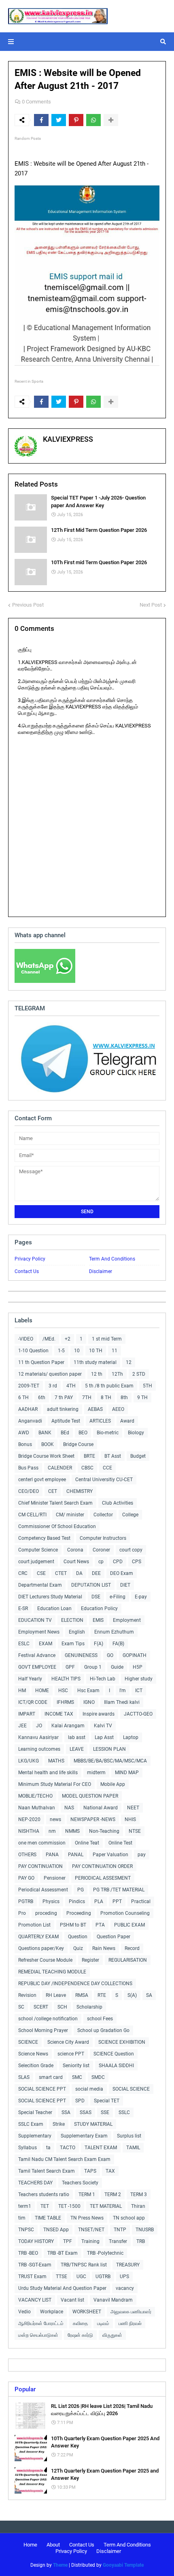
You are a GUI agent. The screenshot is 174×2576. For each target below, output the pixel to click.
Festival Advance (37, 1655)
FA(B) (118, 1644)
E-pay (141, 1597)
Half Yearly (30, 1679)
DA (79, 1573)
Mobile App (113, 1784)
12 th (97, 1374)
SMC (77, 2077)
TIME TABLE (48, 2218)
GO (110, 1655)
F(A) (99, 1644)
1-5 (61, 1351)
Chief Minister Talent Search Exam (55, 1503)
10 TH (96, 1351)
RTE (102, 1995)
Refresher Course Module (45, 1960)
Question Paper (114, 1937)
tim (22, 2218)
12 (129, 1362)
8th (124, 1398)
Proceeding (79, 1913)
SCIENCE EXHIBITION (122, 2042)
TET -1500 (69, 2206)
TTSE (62, 2277)
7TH (87, 1398)
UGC (81, 2277)
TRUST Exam (32, 2277)
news (55, 1819)
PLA (99, 1901)
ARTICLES (100, 1421)
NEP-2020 (29, 1819)
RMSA (82, 1995)
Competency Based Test (44, 1538)
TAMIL (133, 2148)
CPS (137, 1562)
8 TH (106, 1398)
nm (52, 1831)
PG (81, 1890)
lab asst (77, 1737)
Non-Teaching (104, 1831)
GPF (70, 1667)
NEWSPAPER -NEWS (93, 1819)
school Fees (100, 2019)
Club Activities (118, 1503)
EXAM (46, 1644)
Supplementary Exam (84, 2136)
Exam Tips (73, 1644)
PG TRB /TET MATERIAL (119, 1890)
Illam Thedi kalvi (122, 1702)
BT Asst (113, 1456)
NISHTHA (29, 1831)
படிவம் (103, 2323)
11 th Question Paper (41, 1362)
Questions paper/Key (41, 1948)
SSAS (86, 2112)
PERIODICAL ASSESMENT (103, 1878)
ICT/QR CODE (33, 1702)
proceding (46, 1913)
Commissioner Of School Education (57, 1526)
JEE (22, 1726)
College (130, 1515)
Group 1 (93, 1667)
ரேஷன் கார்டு (80, 2335)
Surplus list (129, 2136)
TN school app (129, 2218)
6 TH (23, 1398)
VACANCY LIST (35, 2300)
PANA (52, 1855)
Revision (27, 1995)
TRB (141, 2241)
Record (132, 1948)
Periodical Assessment (43, 1890)
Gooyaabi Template (123, 2565)
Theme (60, 2565)
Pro (22, 1913)
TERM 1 (87, 2194)
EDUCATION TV (35, 1620)
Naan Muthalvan (37, 1808)
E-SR (23, 1608)
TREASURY (128, 2265)
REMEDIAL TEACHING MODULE (52, 1972)
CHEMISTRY (80, 1491)
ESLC (24, 1644)
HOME (42, 1691)
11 (115, 1351)
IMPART (27, 1714)
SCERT (41, 2007)
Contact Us (27, 1271)
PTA (100, 1925)
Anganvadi (30, 1421)
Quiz (78, 1948)
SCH (62, 2007)
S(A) (132, 1995)
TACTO (68, 2148)
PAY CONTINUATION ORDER (102, 1866)
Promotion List (34, 1925)
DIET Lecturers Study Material (50, 1597)
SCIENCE (28, 2042)
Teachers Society (80, 2183)
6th (42, 1398)
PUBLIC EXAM (129, 1925)
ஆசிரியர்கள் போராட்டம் (41, 2323)
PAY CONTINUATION (40, 1866)
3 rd (53, 1386)
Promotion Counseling (125, 1913)
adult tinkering (63, 1409)
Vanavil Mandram (113, 2300)
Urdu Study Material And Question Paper (62, 2288)
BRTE (89, 1456)
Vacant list (72, 2300)
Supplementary (35, 2136)
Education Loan (54, 1608)
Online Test (120, 1843)
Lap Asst (104, 1737)
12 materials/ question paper (50, 1374)
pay (142, 1855)
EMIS (98, 1620)
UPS (124, 2277)
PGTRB (26, 1901)
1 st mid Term (107, 1339)
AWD (24, 1433)
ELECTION (72, 1620)
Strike (59, 2124)
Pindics (77, 1901)
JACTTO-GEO (138, 1714)
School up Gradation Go (103, 2030)
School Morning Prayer (43, 2030)
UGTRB (103, 2277)
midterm (96, 1773)
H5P (138, 1667)
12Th (117, 1374)
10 (77, 1351)
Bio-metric (108, 1433)
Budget (138, 1456)
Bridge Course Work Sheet (46, 1456)
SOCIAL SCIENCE (131, 2089)
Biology (136, 1433)
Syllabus (28, 2148)
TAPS (90, 2171)
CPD (118, 1562)
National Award (101, 1808)
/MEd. (49, 1339)
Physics (51, 1901)
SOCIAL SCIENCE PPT (42, 2089)
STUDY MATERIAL (93, 2124)
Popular (25, 2389)
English (77, 1632)
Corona (75, 1550)
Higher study (139, 1679)
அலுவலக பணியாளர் (131, 2312)
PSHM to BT (73, 1925)
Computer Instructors (103, 1538)
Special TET (107, 2101)
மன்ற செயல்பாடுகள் (38, 2335)
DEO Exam (122, 1573)
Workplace (52, 2312)
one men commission (42, 1843)
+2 (68, 1339)
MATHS (56, 1761)
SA (149, 1995)
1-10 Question (33, 1351)
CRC (23, 1573)
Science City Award (68, 2042)
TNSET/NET (91, 2230)
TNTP (120, 2230)
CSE (41, 1573)
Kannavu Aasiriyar (38, 1737)
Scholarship (89, 2007)
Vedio (24, 2312)
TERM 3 (139, 2194)
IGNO (89, 1702)
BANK (45, 1433)
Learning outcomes (39, 1749)
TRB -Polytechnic (105, 2253)
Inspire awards (99, 1714)
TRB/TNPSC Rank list (84, 2265)
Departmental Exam (40, 1585)
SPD (80, 2101)
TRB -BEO (28, 2253)
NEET (133, 1808)
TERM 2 (113, 2194)
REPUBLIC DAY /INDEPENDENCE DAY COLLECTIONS (75, 1984)
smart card (51, 2077)
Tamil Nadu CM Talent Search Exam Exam (64, 2159)
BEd (65, 1433)
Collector (103, 1515)
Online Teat (87, 1843)
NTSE (135, 1831)
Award (127, 1421)
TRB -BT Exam (63, 2253)
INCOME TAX (59, 1714)
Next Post (151, 605)
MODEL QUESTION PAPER (90, 1796)
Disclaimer (101, 1271)
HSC (63, 1691)
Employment (127, 1620)
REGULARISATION (128, 1960)
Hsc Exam (88, 1691)
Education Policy (99, 1608)
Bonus (25, 1444)
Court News (76, 1562)
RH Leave (56, 1995)
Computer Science (38, 1550)
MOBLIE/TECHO (35, 1796)
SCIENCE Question (114, 2054)
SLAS (24, 2077)
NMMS (72, 1831)
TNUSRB (145, 2230)
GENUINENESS (81, 1655)
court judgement (36, 1562)
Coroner (101, 1550)
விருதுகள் (112, 2335)
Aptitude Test (66, 1421)
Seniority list (76, 2066)
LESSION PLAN (109, 1749)
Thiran (138, 2206)
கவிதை (80, 2323)
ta (48, 2148)
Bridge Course (78, 1444)
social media (89, 2089)
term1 (25, 2206)
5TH (147, 1386)
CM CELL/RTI (32, 1515)
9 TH (142, 1398)
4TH (71, 1386)
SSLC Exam (31, 2124)
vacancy (125, 2288)
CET (53, 1491)
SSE (105, 2112)
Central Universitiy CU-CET (104, 1480)
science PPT (71, 2054)
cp (101, 1562)
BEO (83, 1433)
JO (39, 1726)
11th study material (95, 1362)
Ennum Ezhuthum (114, 1632)
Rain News (104, 1948)
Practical (141, 1901)
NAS (69, 1808)
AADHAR (28, 1409)
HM (22, 1691)
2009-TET (29, 1386)
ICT (139, 1691)
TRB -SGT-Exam (35, 2265)
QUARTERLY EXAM (38, 1937)
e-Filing (118, 1597)
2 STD (139, 1374)
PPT (117, 1901)
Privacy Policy (30, 1259)
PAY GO (26, 1878)
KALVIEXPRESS (68, 439)
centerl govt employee (42, 1480)
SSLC (124, 2112)
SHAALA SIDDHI (116, 2066)
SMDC (98, 2077)
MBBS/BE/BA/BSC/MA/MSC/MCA (110, 1761)
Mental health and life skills (48, 1773)
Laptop (131, 1737)
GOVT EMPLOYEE (37, 1667)
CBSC (87, 1468)
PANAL (76, 1855)
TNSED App (56, 2230)
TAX (110, 2171)
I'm (123, 1691)
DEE (96, 1573)
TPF (68, 2241)
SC (21, 2007)
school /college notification (48, 2019)
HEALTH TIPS (66, 1679)
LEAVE (77, 1749)
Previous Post (28, 605)
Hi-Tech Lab (103, 1679)
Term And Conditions (112, 1259)
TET (45, 2206)
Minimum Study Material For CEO (55, 1784)
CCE (107, 1468)
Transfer (118, 2241)
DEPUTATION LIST (91, 1585)
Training (90, 2241)
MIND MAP (127, 1773)
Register (90, 1960)
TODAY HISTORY (36, 2241)
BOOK (48, 1444)
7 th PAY (64, 1398)
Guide (117, 1667)
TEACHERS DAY (35, 2183)
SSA (66, 2112)
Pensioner (55, 1878)
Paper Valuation (110, 1855)
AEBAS (95, 1409)
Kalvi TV (103, 1726)
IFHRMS (65, 1702)
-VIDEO (26, 1339)
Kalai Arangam (68, 1726)
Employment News (39, 1632)
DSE (96, 1597)
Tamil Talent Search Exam (47, 2171)
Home (30, 2545)
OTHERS (27, 1855)
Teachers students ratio (44, 2194)
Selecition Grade (36, 2066)
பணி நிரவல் (130, 2323)
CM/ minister (70, 1515)
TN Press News (87, 2218)
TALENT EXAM (101, 2148)
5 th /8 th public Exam (109, 1386)
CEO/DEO (29, 1491)
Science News (33, 2054)
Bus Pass (28, 1468)
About (53, 2545)
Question (78, 1937)
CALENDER (60, 1468)
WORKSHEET (87, 2312)
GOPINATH (135, 1655)
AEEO (118, 1409)
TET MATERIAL (106, 2206)
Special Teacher (35, 2112)
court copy (131, 1550)
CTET (61, 1573)
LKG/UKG (29, 1761)
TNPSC (26, 2230)
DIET (125, 1585)
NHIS (130, 1819)
